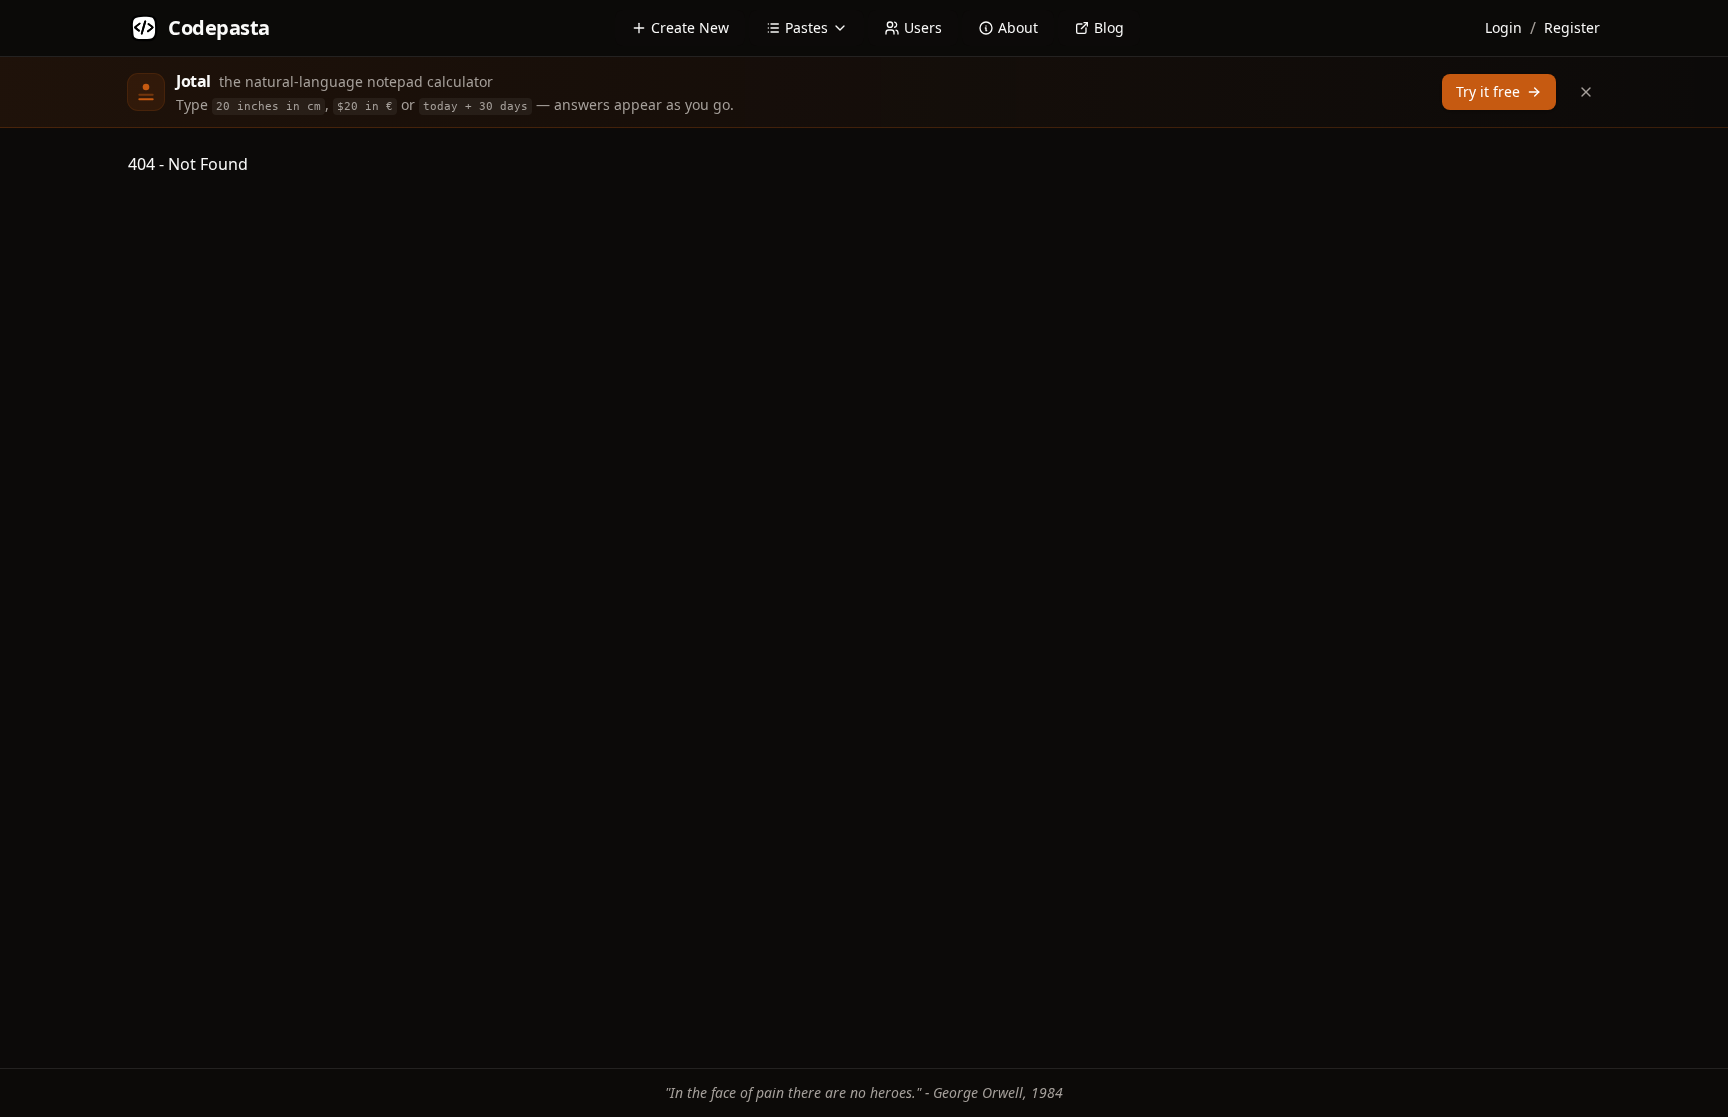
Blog (1109, 27)
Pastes (806, 27)
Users (923, 27)
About (1018, 27)
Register (1572, 27)
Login (1503, 27)
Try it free (1488, 91)
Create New (690, 27)
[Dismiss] (1586, 92)
